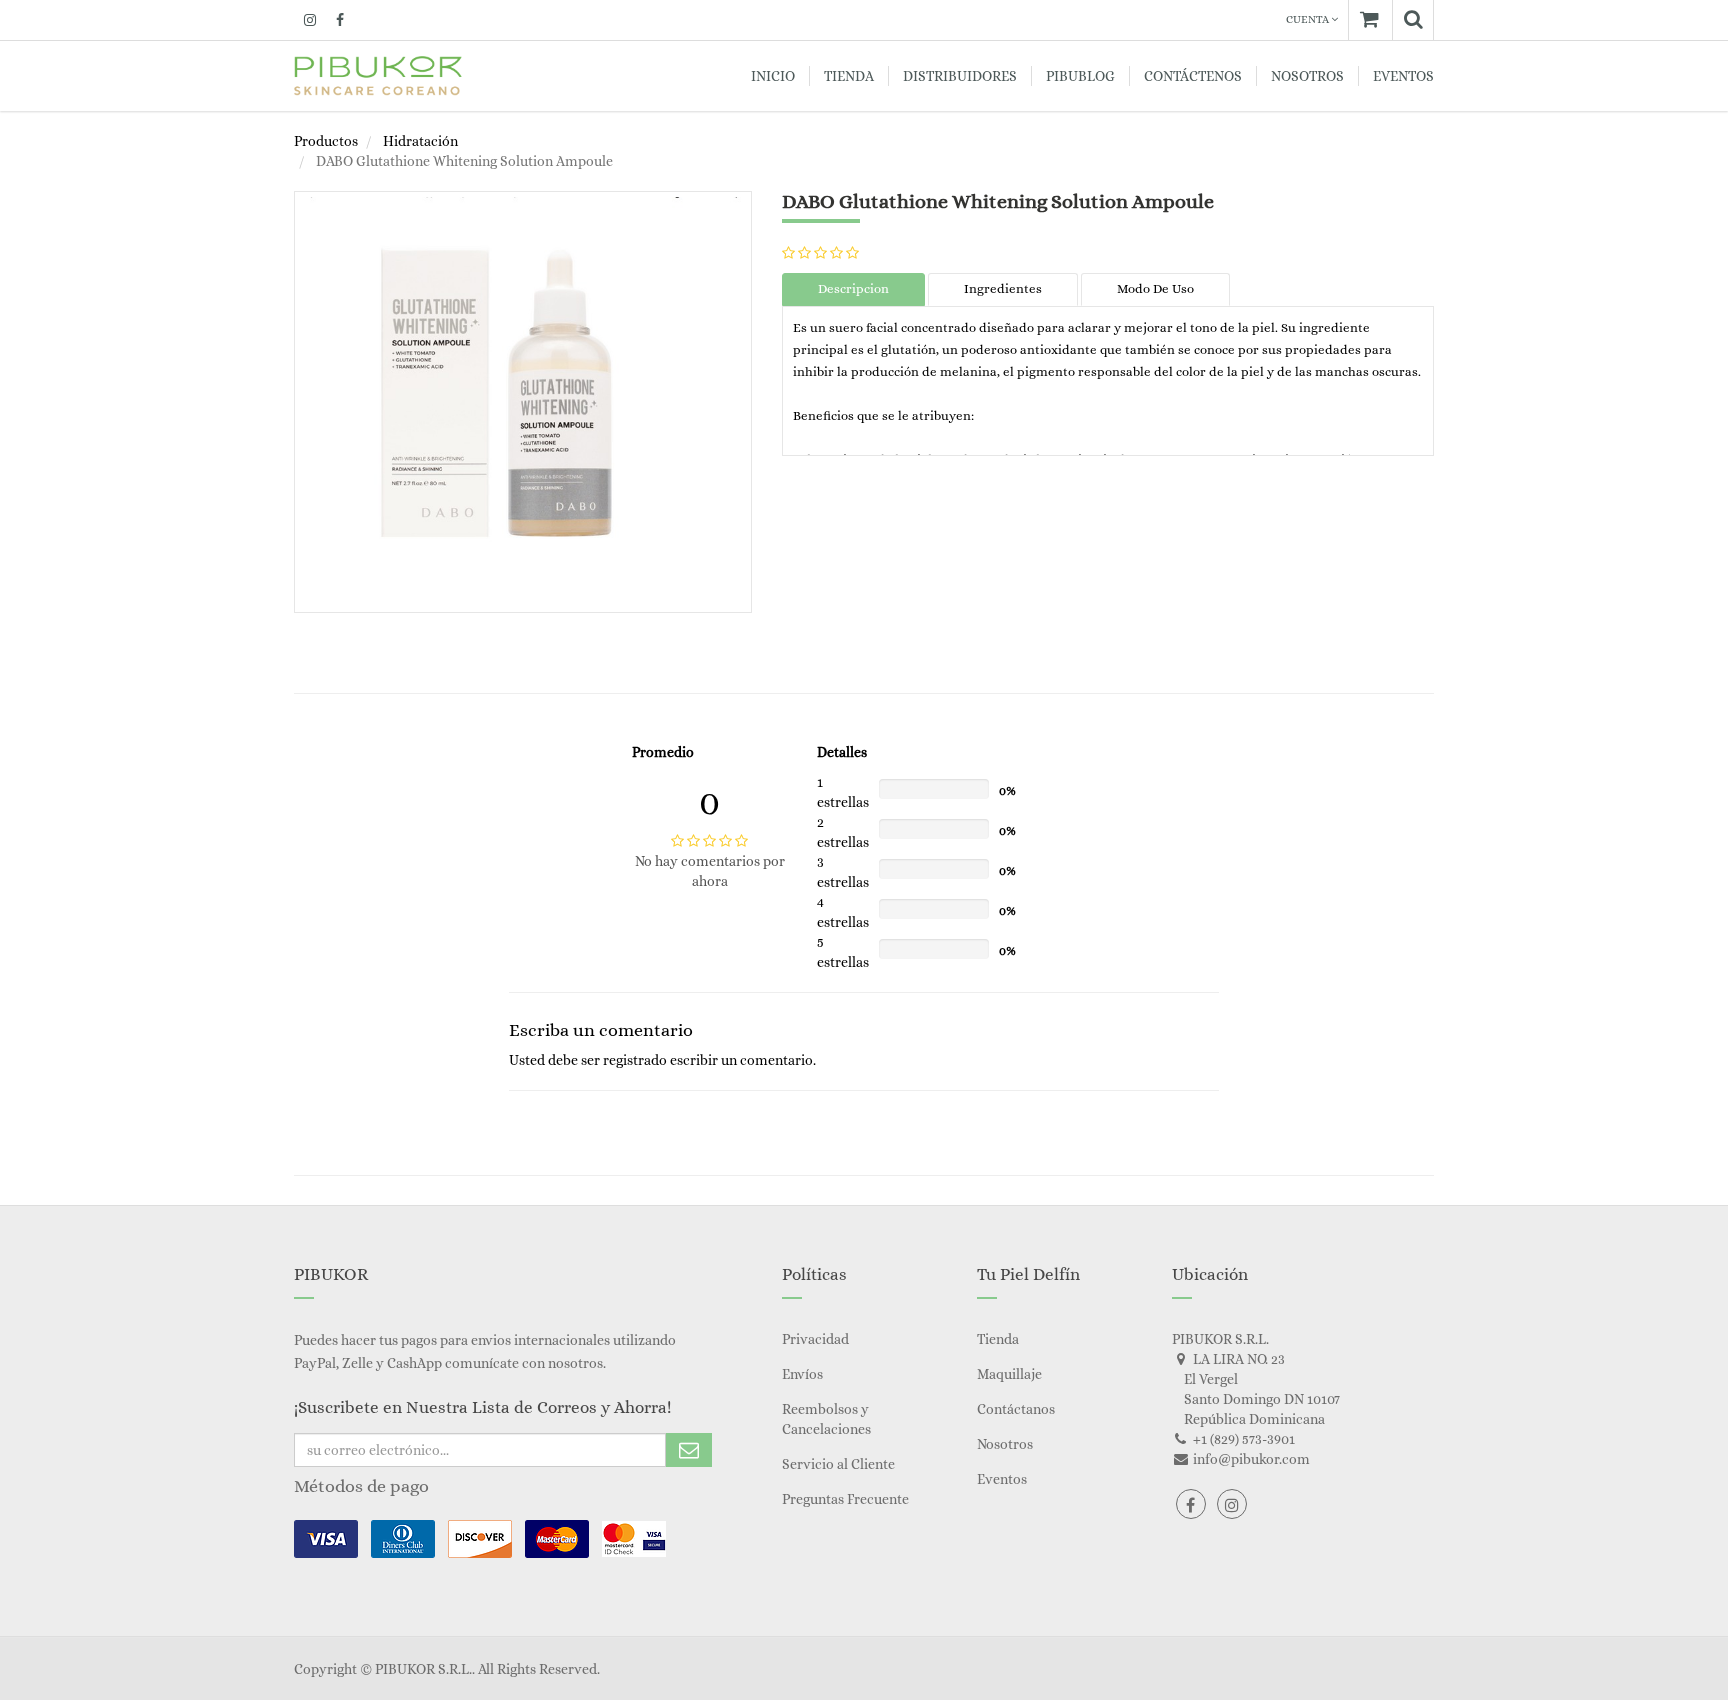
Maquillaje (1009, 1374)
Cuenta (1308, 19)
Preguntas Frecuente (845, 1499)
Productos (326, 141)
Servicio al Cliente (838, 1464)
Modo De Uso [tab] (1155, 288)
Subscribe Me (689, 1450)
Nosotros (1005, 1444)
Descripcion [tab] (853, 288)
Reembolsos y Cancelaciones (826, 1419)
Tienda (998, 1339)
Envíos (802, 1374)
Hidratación (420, 141)
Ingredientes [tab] (1003, 288)
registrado (635, 1060)
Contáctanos (1016, 1409)
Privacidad (815, 1339)
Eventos (1002, 1479)
